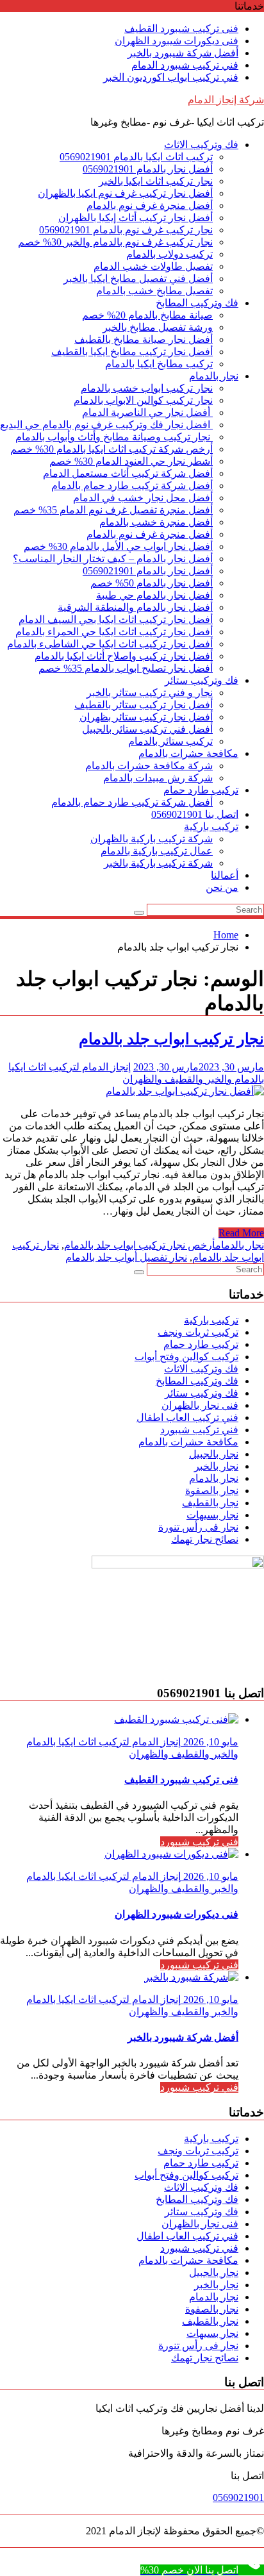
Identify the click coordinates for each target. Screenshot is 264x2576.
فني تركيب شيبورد (199, 1430)
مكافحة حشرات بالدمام (188, 753)
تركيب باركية (211, 827)
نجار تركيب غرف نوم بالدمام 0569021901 (126, 230)
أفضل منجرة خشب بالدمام (156, 522)
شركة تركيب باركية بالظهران (152, 839)
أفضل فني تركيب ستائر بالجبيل (147, 729)
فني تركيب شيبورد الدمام (185, 65)
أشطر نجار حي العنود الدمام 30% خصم (131, 461)
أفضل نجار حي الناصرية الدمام (147, 412)
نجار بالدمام (214, 376)
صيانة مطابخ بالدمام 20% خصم (147, 315)
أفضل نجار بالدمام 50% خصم (152, 583)
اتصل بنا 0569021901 (195, 814)
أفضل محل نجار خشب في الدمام (143, 498)
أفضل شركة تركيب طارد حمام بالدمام (132, 486)
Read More (241, 1233)
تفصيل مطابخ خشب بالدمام (154, 291)
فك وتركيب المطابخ (197, 303)
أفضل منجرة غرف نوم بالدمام (150, 205)
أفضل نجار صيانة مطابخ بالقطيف (144, 339)
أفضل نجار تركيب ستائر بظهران (146, 717)
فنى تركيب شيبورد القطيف (181, 29)
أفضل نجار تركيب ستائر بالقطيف (144, 705)
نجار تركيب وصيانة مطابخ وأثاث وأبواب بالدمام (114, 437)
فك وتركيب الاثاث (201, 145)
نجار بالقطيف (210, 1503)
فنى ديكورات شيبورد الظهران (177, 41)
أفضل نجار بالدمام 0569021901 (148, 169)
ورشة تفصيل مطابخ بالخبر (158, 327)
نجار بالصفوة (212, 1491)
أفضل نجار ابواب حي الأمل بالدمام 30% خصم (118, 546)
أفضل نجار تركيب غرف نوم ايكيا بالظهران (125, 193)
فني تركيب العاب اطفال (187, 1417)
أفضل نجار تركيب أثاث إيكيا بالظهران (136, 218)
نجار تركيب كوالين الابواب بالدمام (143, 400)
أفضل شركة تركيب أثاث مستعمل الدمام (128, 473)
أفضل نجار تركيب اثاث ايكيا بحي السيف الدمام (116, 619)
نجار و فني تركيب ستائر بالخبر (150, 693)
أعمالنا (225, 875)
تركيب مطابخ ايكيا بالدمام (159, 364)
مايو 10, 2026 (210, 1742)
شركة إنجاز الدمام (226, 100)
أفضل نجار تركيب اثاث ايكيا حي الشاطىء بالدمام (110, 644)
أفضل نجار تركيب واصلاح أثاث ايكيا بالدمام (124, 656)
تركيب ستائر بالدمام (170, 741)
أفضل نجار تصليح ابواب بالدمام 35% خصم (126, 668)
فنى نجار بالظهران (200, 1405)
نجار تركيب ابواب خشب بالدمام (147, 388)
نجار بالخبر (216, 1466)
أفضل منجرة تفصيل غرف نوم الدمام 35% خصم (113, 510)
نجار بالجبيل (214, 1454)
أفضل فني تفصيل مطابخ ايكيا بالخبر (138, 278)
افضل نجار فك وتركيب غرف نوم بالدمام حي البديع (106, 425)
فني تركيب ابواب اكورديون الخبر (171, 77)
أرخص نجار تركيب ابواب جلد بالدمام (140, 1245)
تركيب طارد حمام (201, 790)
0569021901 (238, 2497)
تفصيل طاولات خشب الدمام (153, 266)
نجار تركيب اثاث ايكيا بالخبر (156, 181)
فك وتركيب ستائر (202, 680)
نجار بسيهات (212, 1515)
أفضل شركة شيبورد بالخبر (183, 53)
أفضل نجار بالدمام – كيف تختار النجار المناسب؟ (113, 559)
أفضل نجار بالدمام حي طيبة (154, 595)
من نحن (222, 887)
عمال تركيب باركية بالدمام (157, 851)
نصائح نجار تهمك (205, 1539)
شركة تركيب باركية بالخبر (158, 863)
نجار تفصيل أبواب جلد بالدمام (126, 1257)
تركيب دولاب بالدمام (169, 254)
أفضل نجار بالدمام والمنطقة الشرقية (135, 607)
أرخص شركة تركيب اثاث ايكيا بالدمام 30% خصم (111, 449)
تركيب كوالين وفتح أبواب (186, 1357)
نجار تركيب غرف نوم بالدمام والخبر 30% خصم (115, 242)
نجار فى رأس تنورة (198, 1527)
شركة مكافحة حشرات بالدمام (149, 766)
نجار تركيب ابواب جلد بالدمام (171, 1039)
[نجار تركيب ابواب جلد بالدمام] (185, 1091)
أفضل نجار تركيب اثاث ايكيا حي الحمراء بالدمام (114, 632)
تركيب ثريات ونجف (198, 1332)
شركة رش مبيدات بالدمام (158, 778)
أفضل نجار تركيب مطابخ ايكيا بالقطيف (132, 352)
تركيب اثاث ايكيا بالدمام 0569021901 (136, 157)
